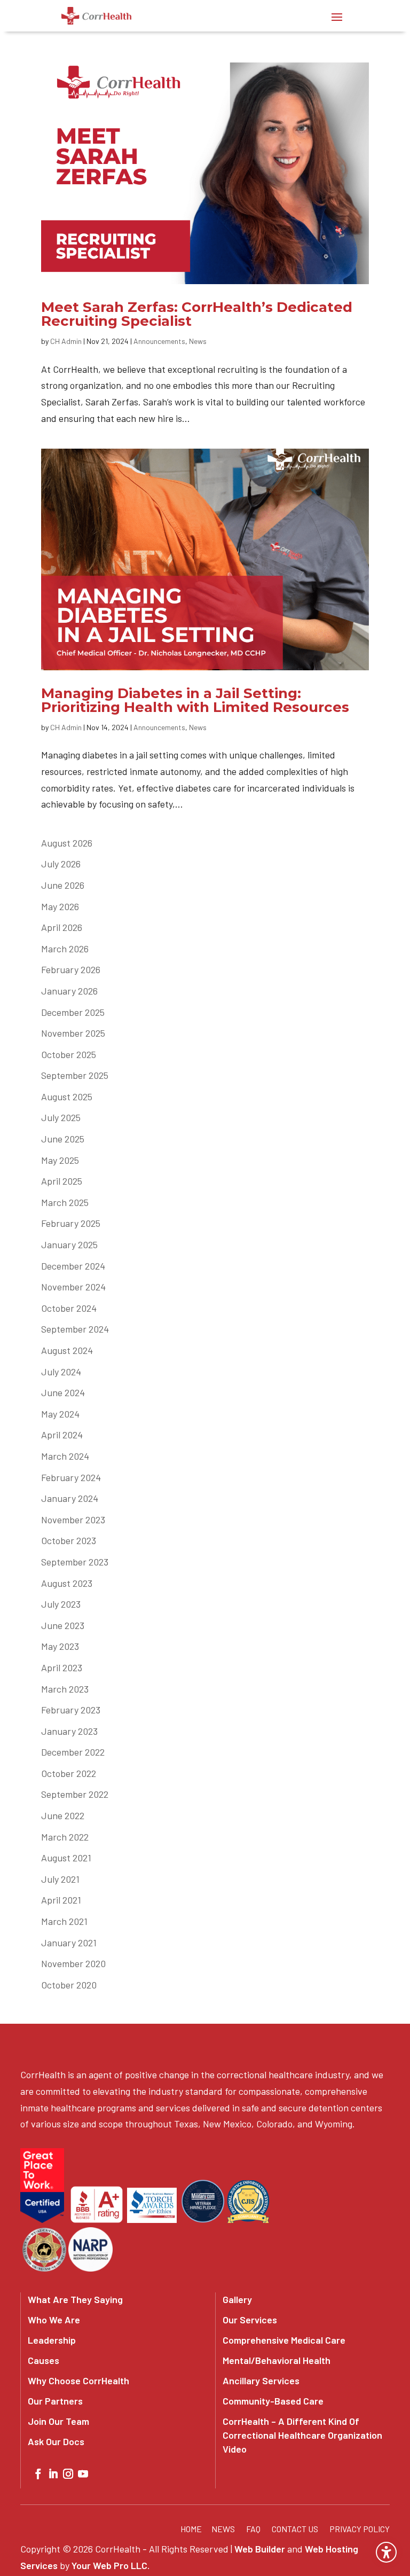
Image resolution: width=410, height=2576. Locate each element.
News (198, 341)
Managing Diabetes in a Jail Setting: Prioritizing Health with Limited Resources (195, 700)
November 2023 (73, 1520)
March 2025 (65, 1202)
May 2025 (60, 1160)
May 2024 (60, 1414)
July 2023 (61, 1604)
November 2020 (73, 1963)
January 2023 (69, 1731)
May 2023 (60, 1646)
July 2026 (61, 864)
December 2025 (73, 1012)
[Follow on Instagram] (68, 2474)
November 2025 (73, 1033)
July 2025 (61, 1117)
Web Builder (260, 2549)
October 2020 (69, 1985)
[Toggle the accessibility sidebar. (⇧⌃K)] (386, 2552)
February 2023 (71, 1710)
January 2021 (69, 1943)
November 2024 (73, 1287)
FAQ (253, 2529)
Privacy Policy (360, 2529)
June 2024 (63, 1392)
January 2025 (69, 1244)
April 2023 (62, 1667)
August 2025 (67, 1097)
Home (191, 2529)
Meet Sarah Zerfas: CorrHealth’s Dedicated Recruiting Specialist (197, 314)
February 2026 (71, 969)
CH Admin (66, 341)
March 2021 (64, 1921)
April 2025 (62, 1181)
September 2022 (75, 1794)
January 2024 (70, 1498)
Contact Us (295, 2529)
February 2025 (71, 1223)
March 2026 (65, 949)
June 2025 (63, 1139)
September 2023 (75, 1562)
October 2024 (69, 1308)
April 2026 (62, 927)
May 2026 (60, 906)
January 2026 (69, 991)
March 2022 (65, 1837)
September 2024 (75, 1329)
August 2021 (66, 1858)
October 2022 (69, 1773)
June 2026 (63, 885)
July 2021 (60, 1879)
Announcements (159, 341)
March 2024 (65, 1456)
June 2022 (63, 1815)
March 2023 (65, 1689)
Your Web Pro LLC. (111, 2565)
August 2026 (67, 843)
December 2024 (73, 1266)
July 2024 (61, 1372)
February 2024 (71, 1477)
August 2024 (67, 1350)
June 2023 (63, 1625)
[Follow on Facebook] (38, 2474)
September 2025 (75, 1075)
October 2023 (69, 1540)
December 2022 (73, 1752)
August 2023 (67, 1583)
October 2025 (69, 1054)
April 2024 (62, 1435)
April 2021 (61, 1900)
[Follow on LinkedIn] (53, 2474)
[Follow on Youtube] (83, 2474)
